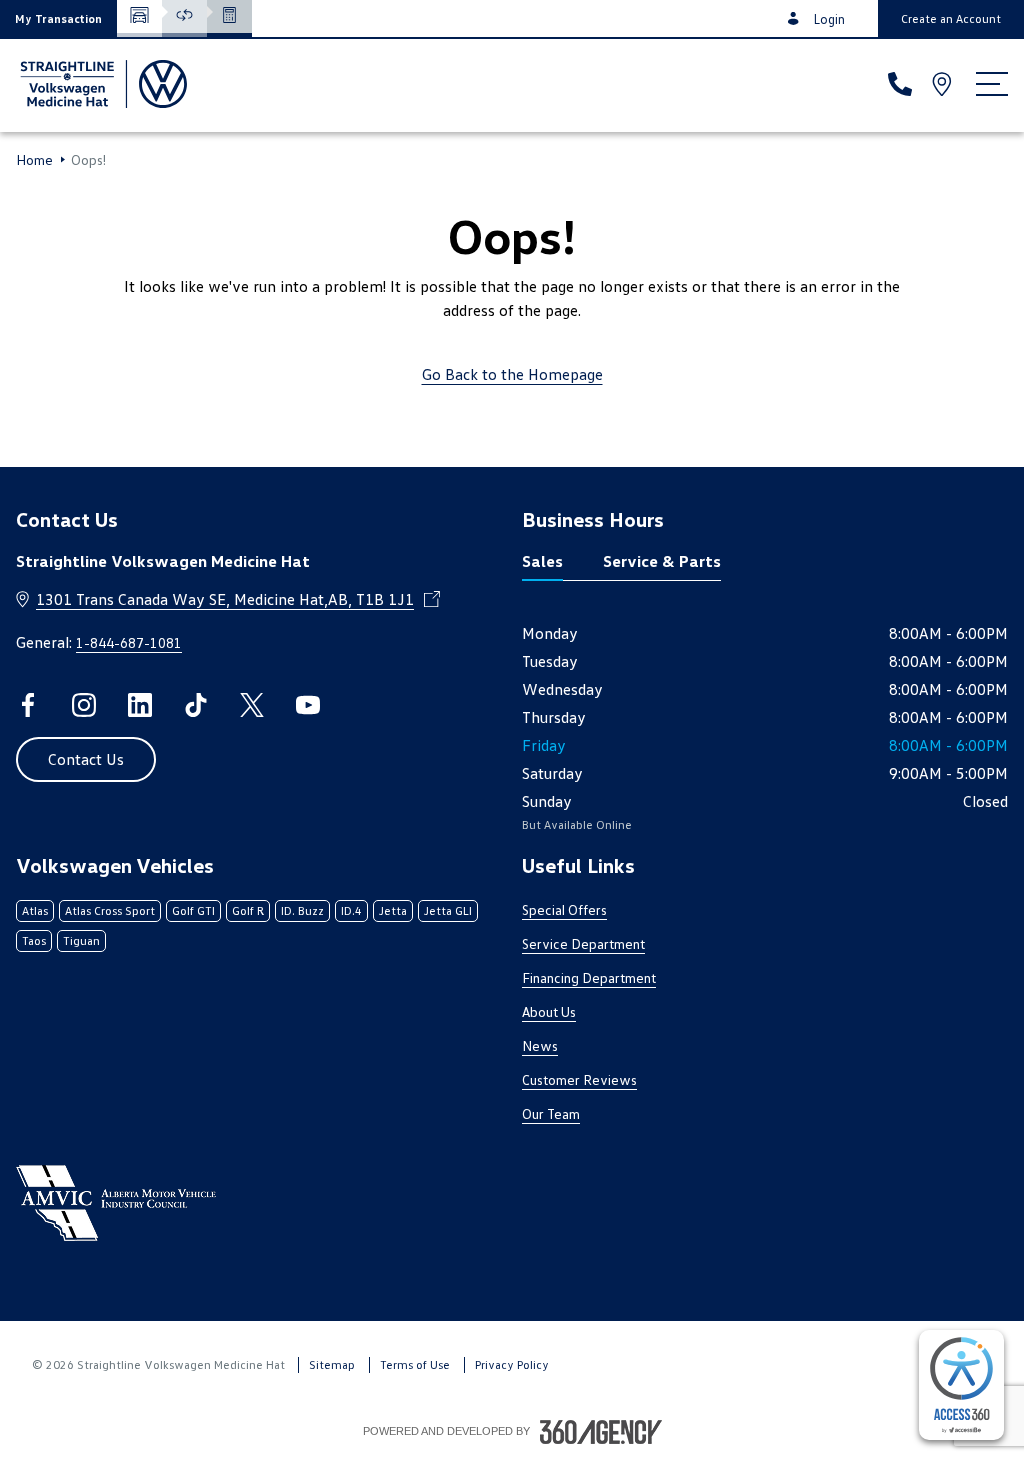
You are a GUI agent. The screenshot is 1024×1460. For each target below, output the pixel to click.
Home (34, 160)
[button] (58, 18)
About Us (549, 1011)
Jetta (393, 910)
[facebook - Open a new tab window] (28, 705)
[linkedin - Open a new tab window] (140, 705)
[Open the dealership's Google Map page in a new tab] (944, 84)
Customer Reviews (579, 1079)
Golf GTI (193, 910)
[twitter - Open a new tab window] (252, 705)
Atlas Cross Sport (110, 910)
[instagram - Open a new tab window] (84, 705)
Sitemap (332, 1364)
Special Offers (564, 909)
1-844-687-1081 (129, 642)
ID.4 (351, 910)
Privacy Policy (512, 1364)
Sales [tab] (542, 561)
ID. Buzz (302, 910)
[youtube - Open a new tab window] (308, 705)
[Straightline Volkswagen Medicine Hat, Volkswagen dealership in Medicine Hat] (101, 84)
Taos (34, 940)
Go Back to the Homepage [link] (512, 374)
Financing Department (589, 977)
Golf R (248, 910)
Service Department (583, 943)
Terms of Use (415, 1364)
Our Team (551, 1113)
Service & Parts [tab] (662, 561)
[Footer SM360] (601, 1432)
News (540, 1045)
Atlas (35, 910)
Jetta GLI (448, 910)
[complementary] (961, 1385)
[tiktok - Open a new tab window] (196, 705)
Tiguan (81, 940)
